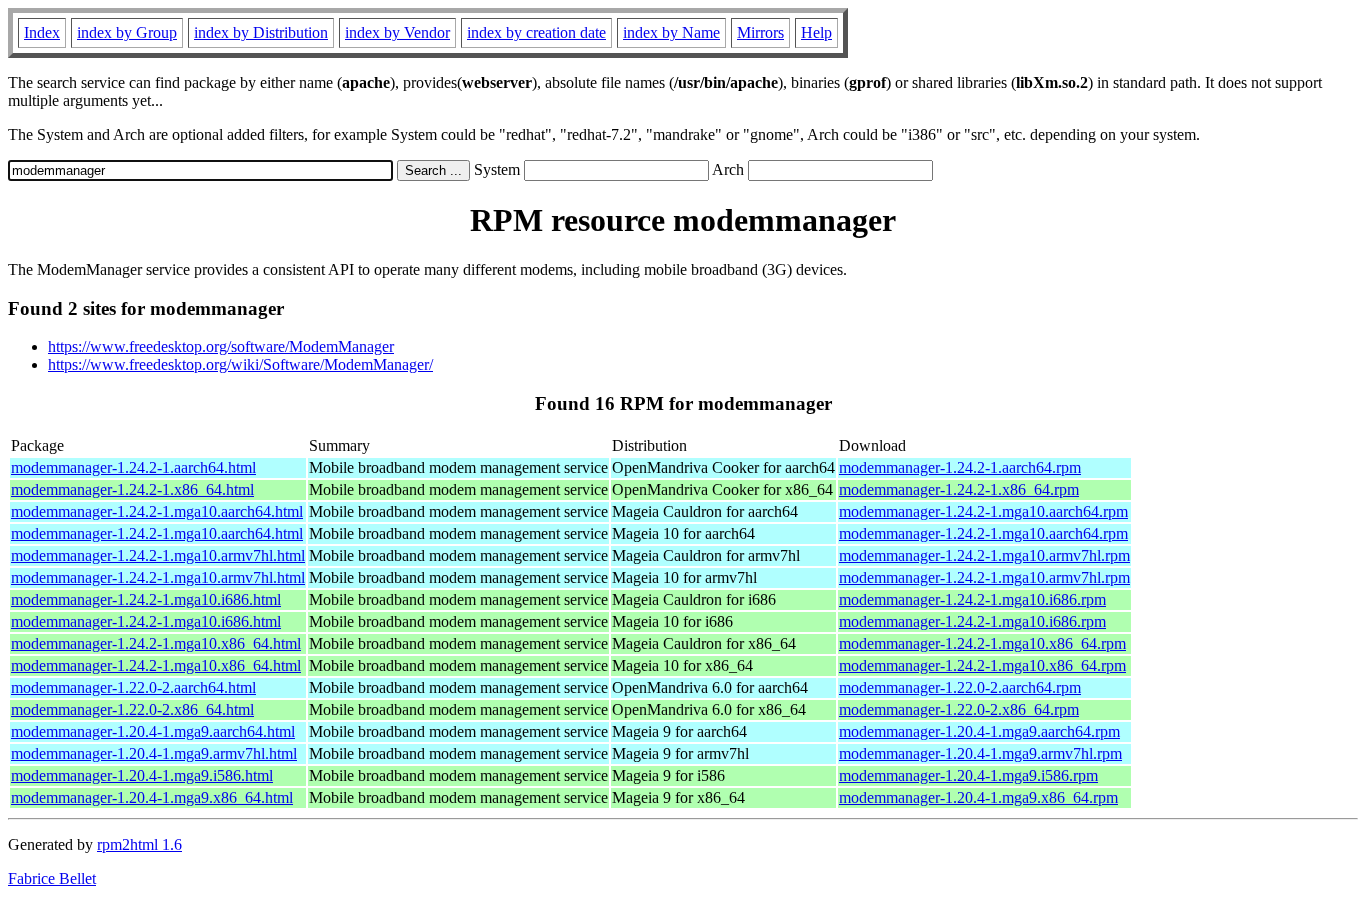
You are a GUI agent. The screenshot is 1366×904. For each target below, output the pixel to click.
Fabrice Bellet (52, 878)
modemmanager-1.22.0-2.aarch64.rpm (960, 687)
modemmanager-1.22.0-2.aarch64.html (133, 687)
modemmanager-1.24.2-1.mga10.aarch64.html (157, 511)
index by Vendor (397, 32)
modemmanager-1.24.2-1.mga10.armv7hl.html (158, 555)
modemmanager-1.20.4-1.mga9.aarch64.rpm (979, 731)
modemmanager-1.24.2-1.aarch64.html (133, 467)
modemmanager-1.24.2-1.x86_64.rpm (959, 489)
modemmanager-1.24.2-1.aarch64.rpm (960, 467)
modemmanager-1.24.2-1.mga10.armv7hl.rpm (984, 555)
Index (42, 32)
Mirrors (760, 32)
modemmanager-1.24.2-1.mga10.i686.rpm (972, 599)
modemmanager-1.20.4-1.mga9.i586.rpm (968, 775)
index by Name (671, 32)
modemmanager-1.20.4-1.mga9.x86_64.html (152, 797)
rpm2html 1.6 (139, 844)
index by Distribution (261, 32)
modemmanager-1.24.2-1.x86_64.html (132, 489)
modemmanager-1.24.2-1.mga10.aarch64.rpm (983, 511)
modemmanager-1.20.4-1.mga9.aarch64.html (153, 731)
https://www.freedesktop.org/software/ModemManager (221, 346)
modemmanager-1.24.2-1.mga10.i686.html (146, 599)
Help (816, 32)
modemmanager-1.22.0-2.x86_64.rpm (959, 709)
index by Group (127, 32)
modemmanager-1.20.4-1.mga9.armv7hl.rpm (980, 753)
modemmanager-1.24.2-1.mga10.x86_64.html (156, 643)
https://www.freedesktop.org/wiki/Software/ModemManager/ (240, 364)
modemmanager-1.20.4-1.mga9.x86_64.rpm (978, 797)
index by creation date (536, 32)
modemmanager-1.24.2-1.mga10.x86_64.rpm (982, 643)
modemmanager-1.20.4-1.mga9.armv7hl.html (154, 753)
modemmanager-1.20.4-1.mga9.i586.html (142, 775)
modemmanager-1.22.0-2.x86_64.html (132, 709)
